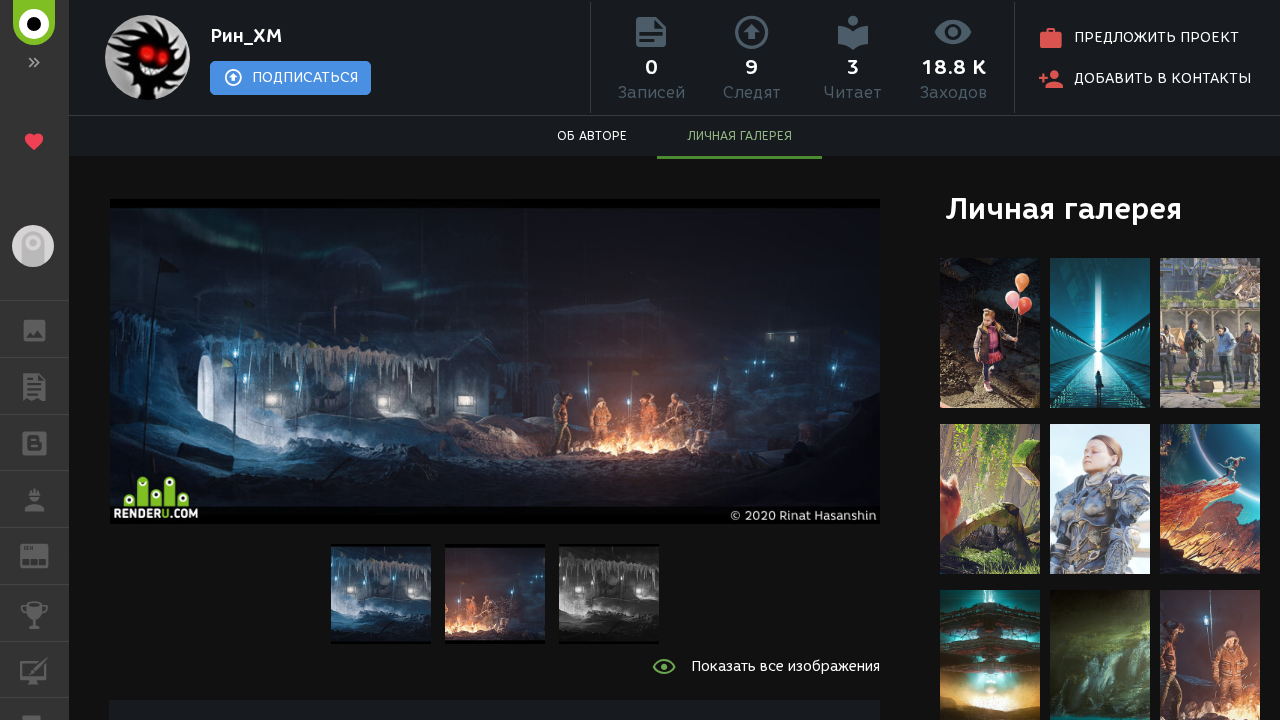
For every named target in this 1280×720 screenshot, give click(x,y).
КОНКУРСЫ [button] (34, 613)
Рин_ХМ (246, 36)
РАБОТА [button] (34, 499)
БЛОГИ (34, 443)
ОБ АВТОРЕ (592, 135)
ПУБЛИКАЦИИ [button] (34, 386)
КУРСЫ (34, 670)
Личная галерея (1063, 208)
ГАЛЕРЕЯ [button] (34, 329)
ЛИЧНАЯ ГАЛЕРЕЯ (739, 135)
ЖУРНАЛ (46, 554)
